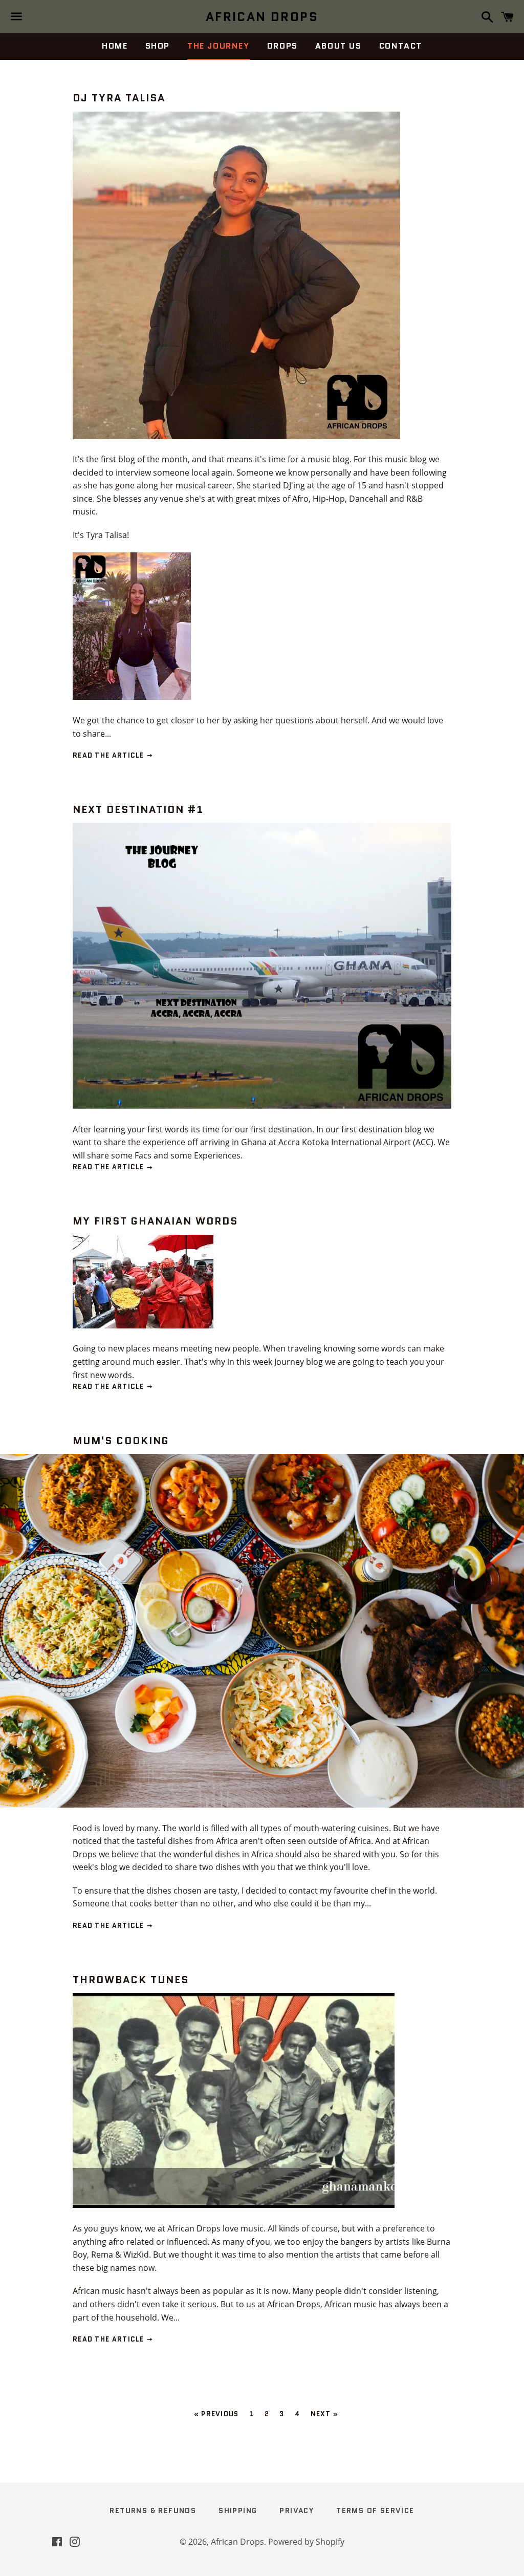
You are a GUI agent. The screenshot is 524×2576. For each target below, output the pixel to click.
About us (339, 46)
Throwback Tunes (131, 1980)
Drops (282, 46)
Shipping (238, 2510)
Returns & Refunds (153, 2510)
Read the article (110, 755)
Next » (325, 2414)
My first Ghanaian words (155, 1221)
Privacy (297, 2510)
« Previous (216, 2414)
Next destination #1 (138, 809)
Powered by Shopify (306, 2542)
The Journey (219, 46)
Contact (401, 46)
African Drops (262, 17)
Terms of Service (375, 2510)
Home (115, 46)
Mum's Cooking (121, 1441)
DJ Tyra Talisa (119, 98)
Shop (158, 46)
